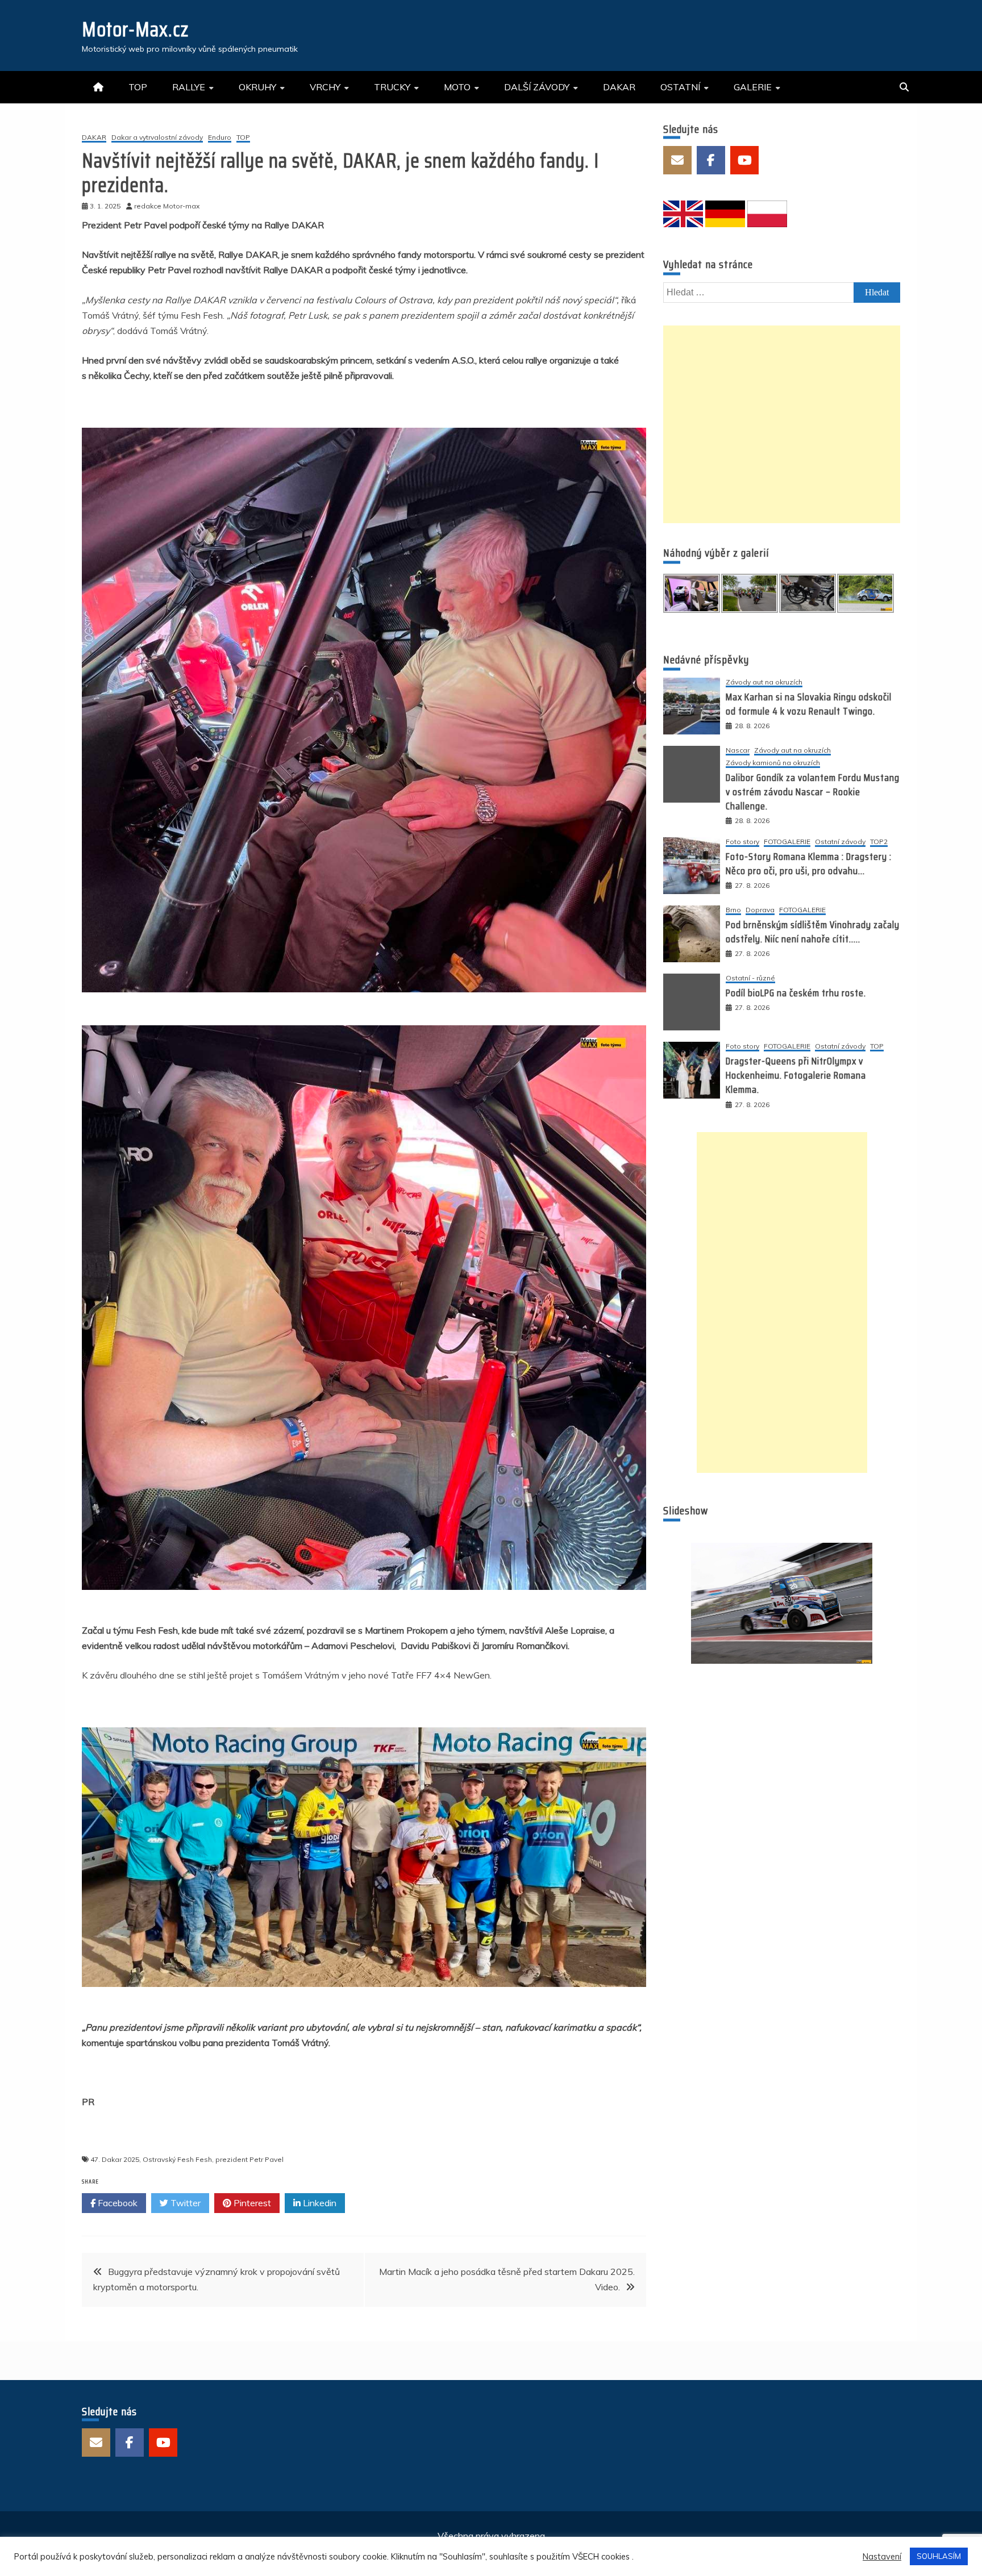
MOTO (457, 87)
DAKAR (619, 87)
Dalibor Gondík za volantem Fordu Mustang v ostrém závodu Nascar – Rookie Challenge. (813, 792)
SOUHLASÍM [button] (939, 2556)
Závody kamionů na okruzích (773, 763)
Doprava (760, 910)
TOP (138, 87)
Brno (733, 910)
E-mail (677, 160)
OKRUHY (257, 87)
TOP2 (879, 842)
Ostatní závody (840, 842)
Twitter (184, 2203)
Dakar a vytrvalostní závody (157, 138)
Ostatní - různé (750, 978)
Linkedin (319, 2203)
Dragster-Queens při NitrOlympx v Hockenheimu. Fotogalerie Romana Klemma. (796, 1075)
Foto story (742, 842)
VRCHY (325, 87)
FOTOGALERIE (787, 842)
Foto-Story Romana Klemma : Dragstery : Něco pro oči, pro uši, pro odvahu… (809, 864)
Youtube (744, 160)
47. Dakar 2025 (115, 2159)
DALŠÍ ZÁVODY (537, 87)
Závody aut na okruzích (764, 682)
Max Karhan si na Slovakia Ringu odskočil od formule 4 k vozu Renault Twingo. (809, 704)
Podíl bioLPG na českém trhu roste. (796, 993)
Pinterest (251, 2203)
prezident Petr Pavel (249, 2159)
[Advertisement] (782, 424)
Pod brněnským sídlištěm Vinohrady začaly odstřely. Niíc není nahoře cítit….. (813, 932)
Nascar (738, 751)
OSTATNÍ (680, 87)
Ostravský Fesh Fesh (177, 2159)
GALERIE (753, 87)
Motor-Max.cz (135, 29)
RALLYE (189, 87)
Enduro (220, 138)
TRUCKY (392, 87)
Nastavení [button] (882, 2557)
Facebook (116, 2203)
